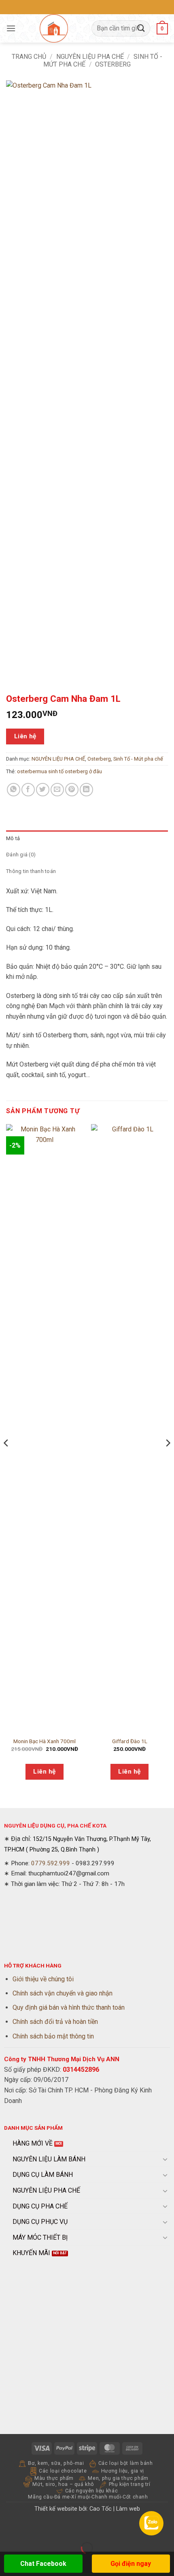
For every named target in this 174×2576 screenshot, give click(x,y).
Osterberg (99, 759)
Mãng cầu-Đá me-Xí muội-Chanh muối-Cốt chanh (88, 2497)
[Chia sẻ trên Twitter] (43, 790)
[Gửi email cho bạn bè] (57, 790)
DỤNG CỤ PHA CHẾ (40, 2206)
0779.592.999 (51, 1863)
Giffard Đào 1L (130, 1741)
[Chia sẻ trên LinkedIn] (86, 790)
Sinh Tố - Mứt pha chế (138, 759)
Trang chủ (29, 57)
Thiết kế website (56, 2509)
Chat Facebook (43, 2564)
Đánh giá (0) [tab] (21, 855)
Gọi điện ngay (131, 2564)
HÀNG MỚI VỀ (33, 2143)
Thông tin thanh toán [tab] (31, 871)
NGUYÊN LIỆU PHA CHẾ (90, 57)
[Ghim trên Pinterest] (72, 790)
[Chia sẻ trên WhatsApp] (14, 790)
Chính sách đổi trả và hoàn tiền (55, 2022)
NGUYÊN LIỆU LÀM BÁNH (49, 2159)
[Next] (168, 1459)
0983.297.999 (95, 1863)
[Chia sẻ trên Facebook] (28, 790)
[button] (11, 28)
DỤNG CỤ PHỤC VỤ (40, 2222)
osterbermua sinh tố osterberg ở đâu (59, 771)
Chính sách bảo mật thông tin (53, 2036)
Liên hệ (25, 736)
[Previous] (6, 1459)
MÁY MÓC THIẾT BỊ (40, 2237)
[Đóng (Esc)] (79, 2528)
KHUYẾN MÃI (31, 2253)
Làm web (128, 2509)
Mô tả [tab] (13, 838)
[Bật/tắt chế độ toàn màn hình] (32, 2528)
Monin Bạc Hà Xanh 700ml (45, 1741)
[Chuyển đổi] (165, 2159)
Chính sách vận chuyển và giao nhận (63, 1993)
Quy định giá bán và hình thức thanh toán (69, 2007)
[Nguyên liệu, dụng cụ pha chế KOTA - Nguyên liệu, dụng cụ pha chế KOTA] (54, 28)
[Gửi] (141, 28)
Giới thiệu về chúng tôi (43, 1979)
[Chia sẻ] (55, 2528)
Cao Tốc (101, 2509)
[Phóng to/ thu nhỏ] (8, 2528)
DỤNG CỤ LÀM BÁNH (43, 2175)
